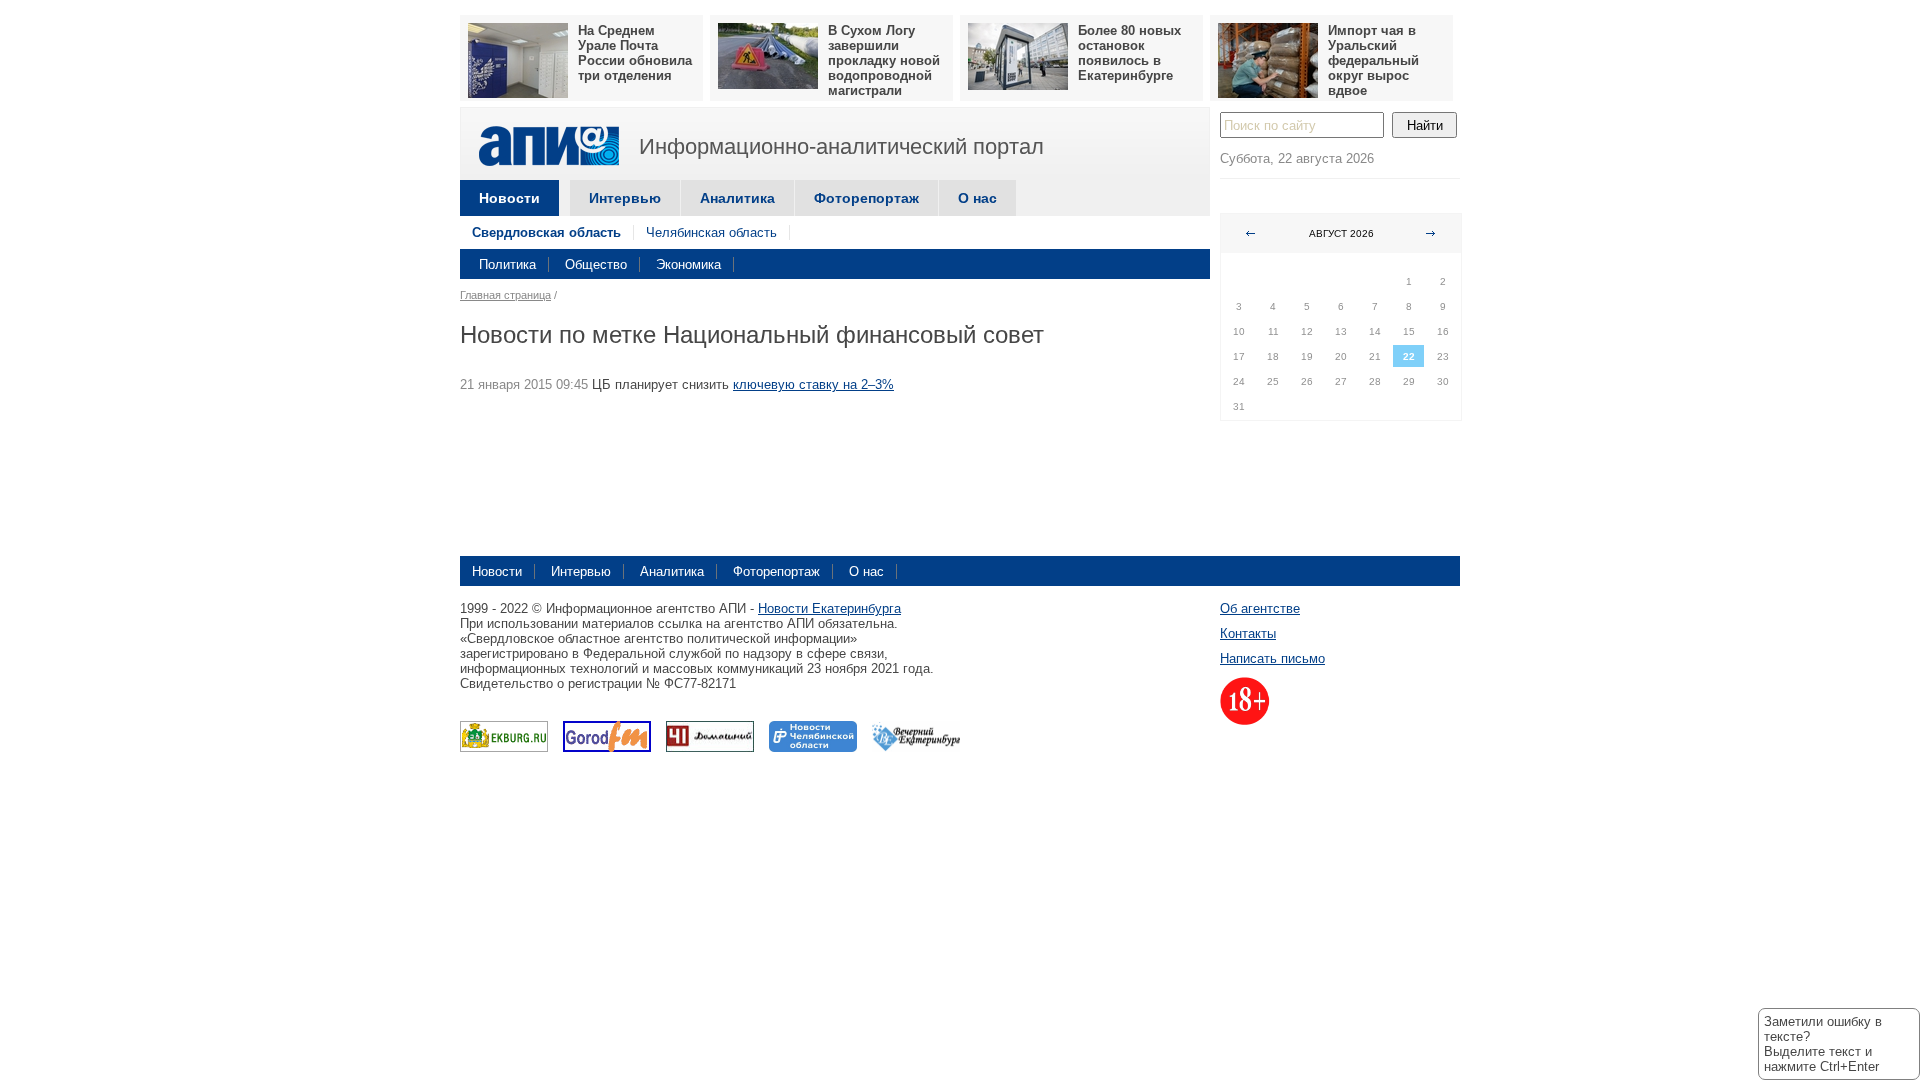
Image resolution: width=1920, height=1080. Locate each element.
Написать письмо (1272, 658)
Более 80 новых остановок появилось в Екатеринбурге (1129, 53)
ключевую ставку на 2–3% (813, 384)
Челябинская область (711, 232)
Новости (509, 198)
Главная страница (505, 295)
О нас (977, 198)
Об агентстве (1260, 608)
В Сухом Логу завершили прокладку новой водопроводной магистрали (884, 60)
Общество (596, 264)
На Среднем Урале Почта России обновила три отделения (635, 53)
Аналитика (737, 198)
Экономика (688, 264)
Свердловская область (546, 232)
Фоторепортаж (866, 198)
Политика (507, 264)
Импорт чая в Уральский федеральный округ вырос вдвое (1373, 60)
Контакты (1248, 633)
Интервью (625, 198)
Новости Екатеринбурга (829, 608)
